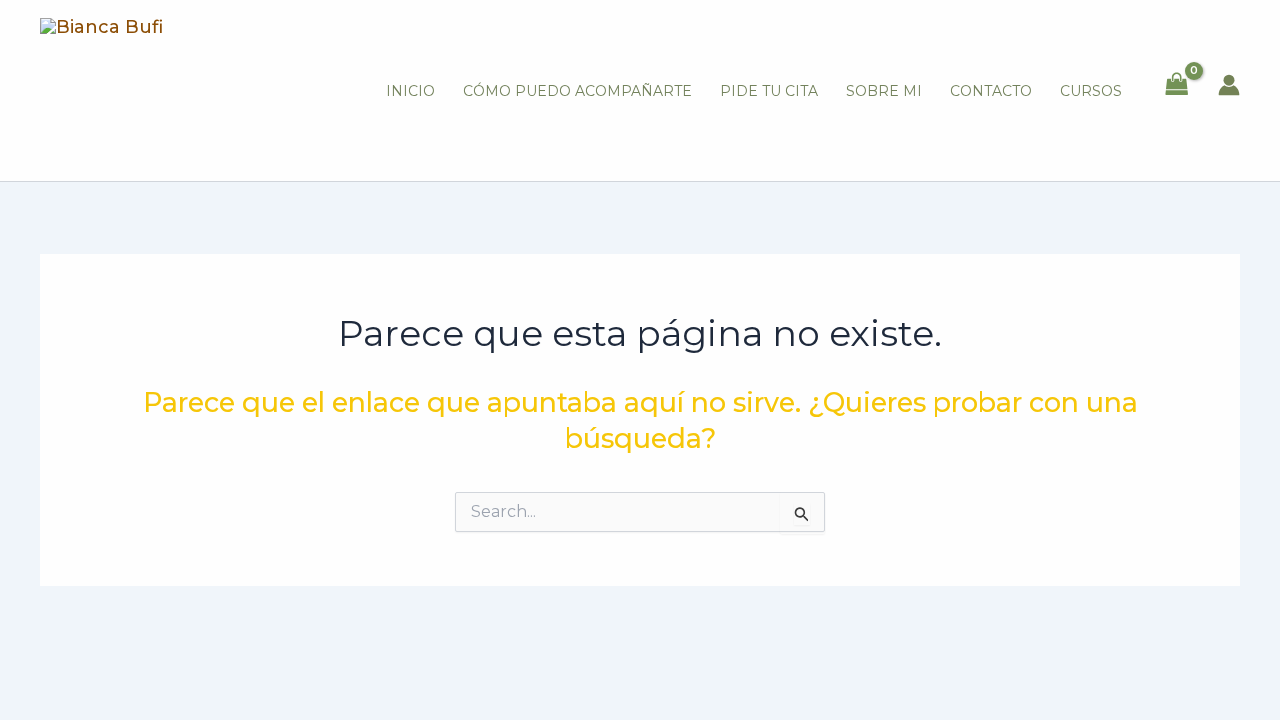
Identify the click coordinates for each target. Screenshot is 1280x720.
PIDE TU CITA (769, 91)
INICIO (410, 91)
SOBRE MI (884, 91)
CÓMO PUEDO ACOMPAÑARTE (577, 91)
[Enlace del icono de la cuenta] (1229, 85)
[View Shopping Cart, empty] (1177, 85)
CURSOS (1091, 91)
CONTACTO (991, 91)
